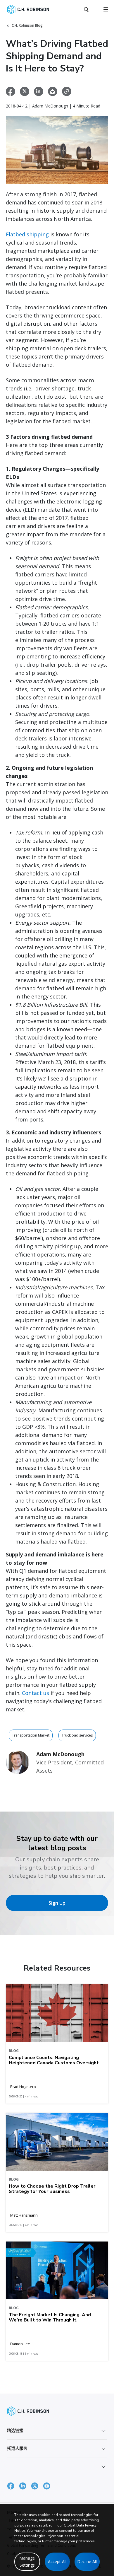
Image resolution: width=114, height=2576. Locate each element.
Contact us (36, 1693)
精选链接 (15, 2430)
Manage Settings (27, 2562)
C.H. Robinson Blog (27, 25)
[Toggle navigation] (106, 9)
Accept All (57, 2562)
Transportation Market (31, 1735)
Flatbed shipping (27, 234)
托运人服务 (17, 2448)
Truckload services (77, 1735)
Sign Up (57, 1903)
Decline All (87, 2562)
